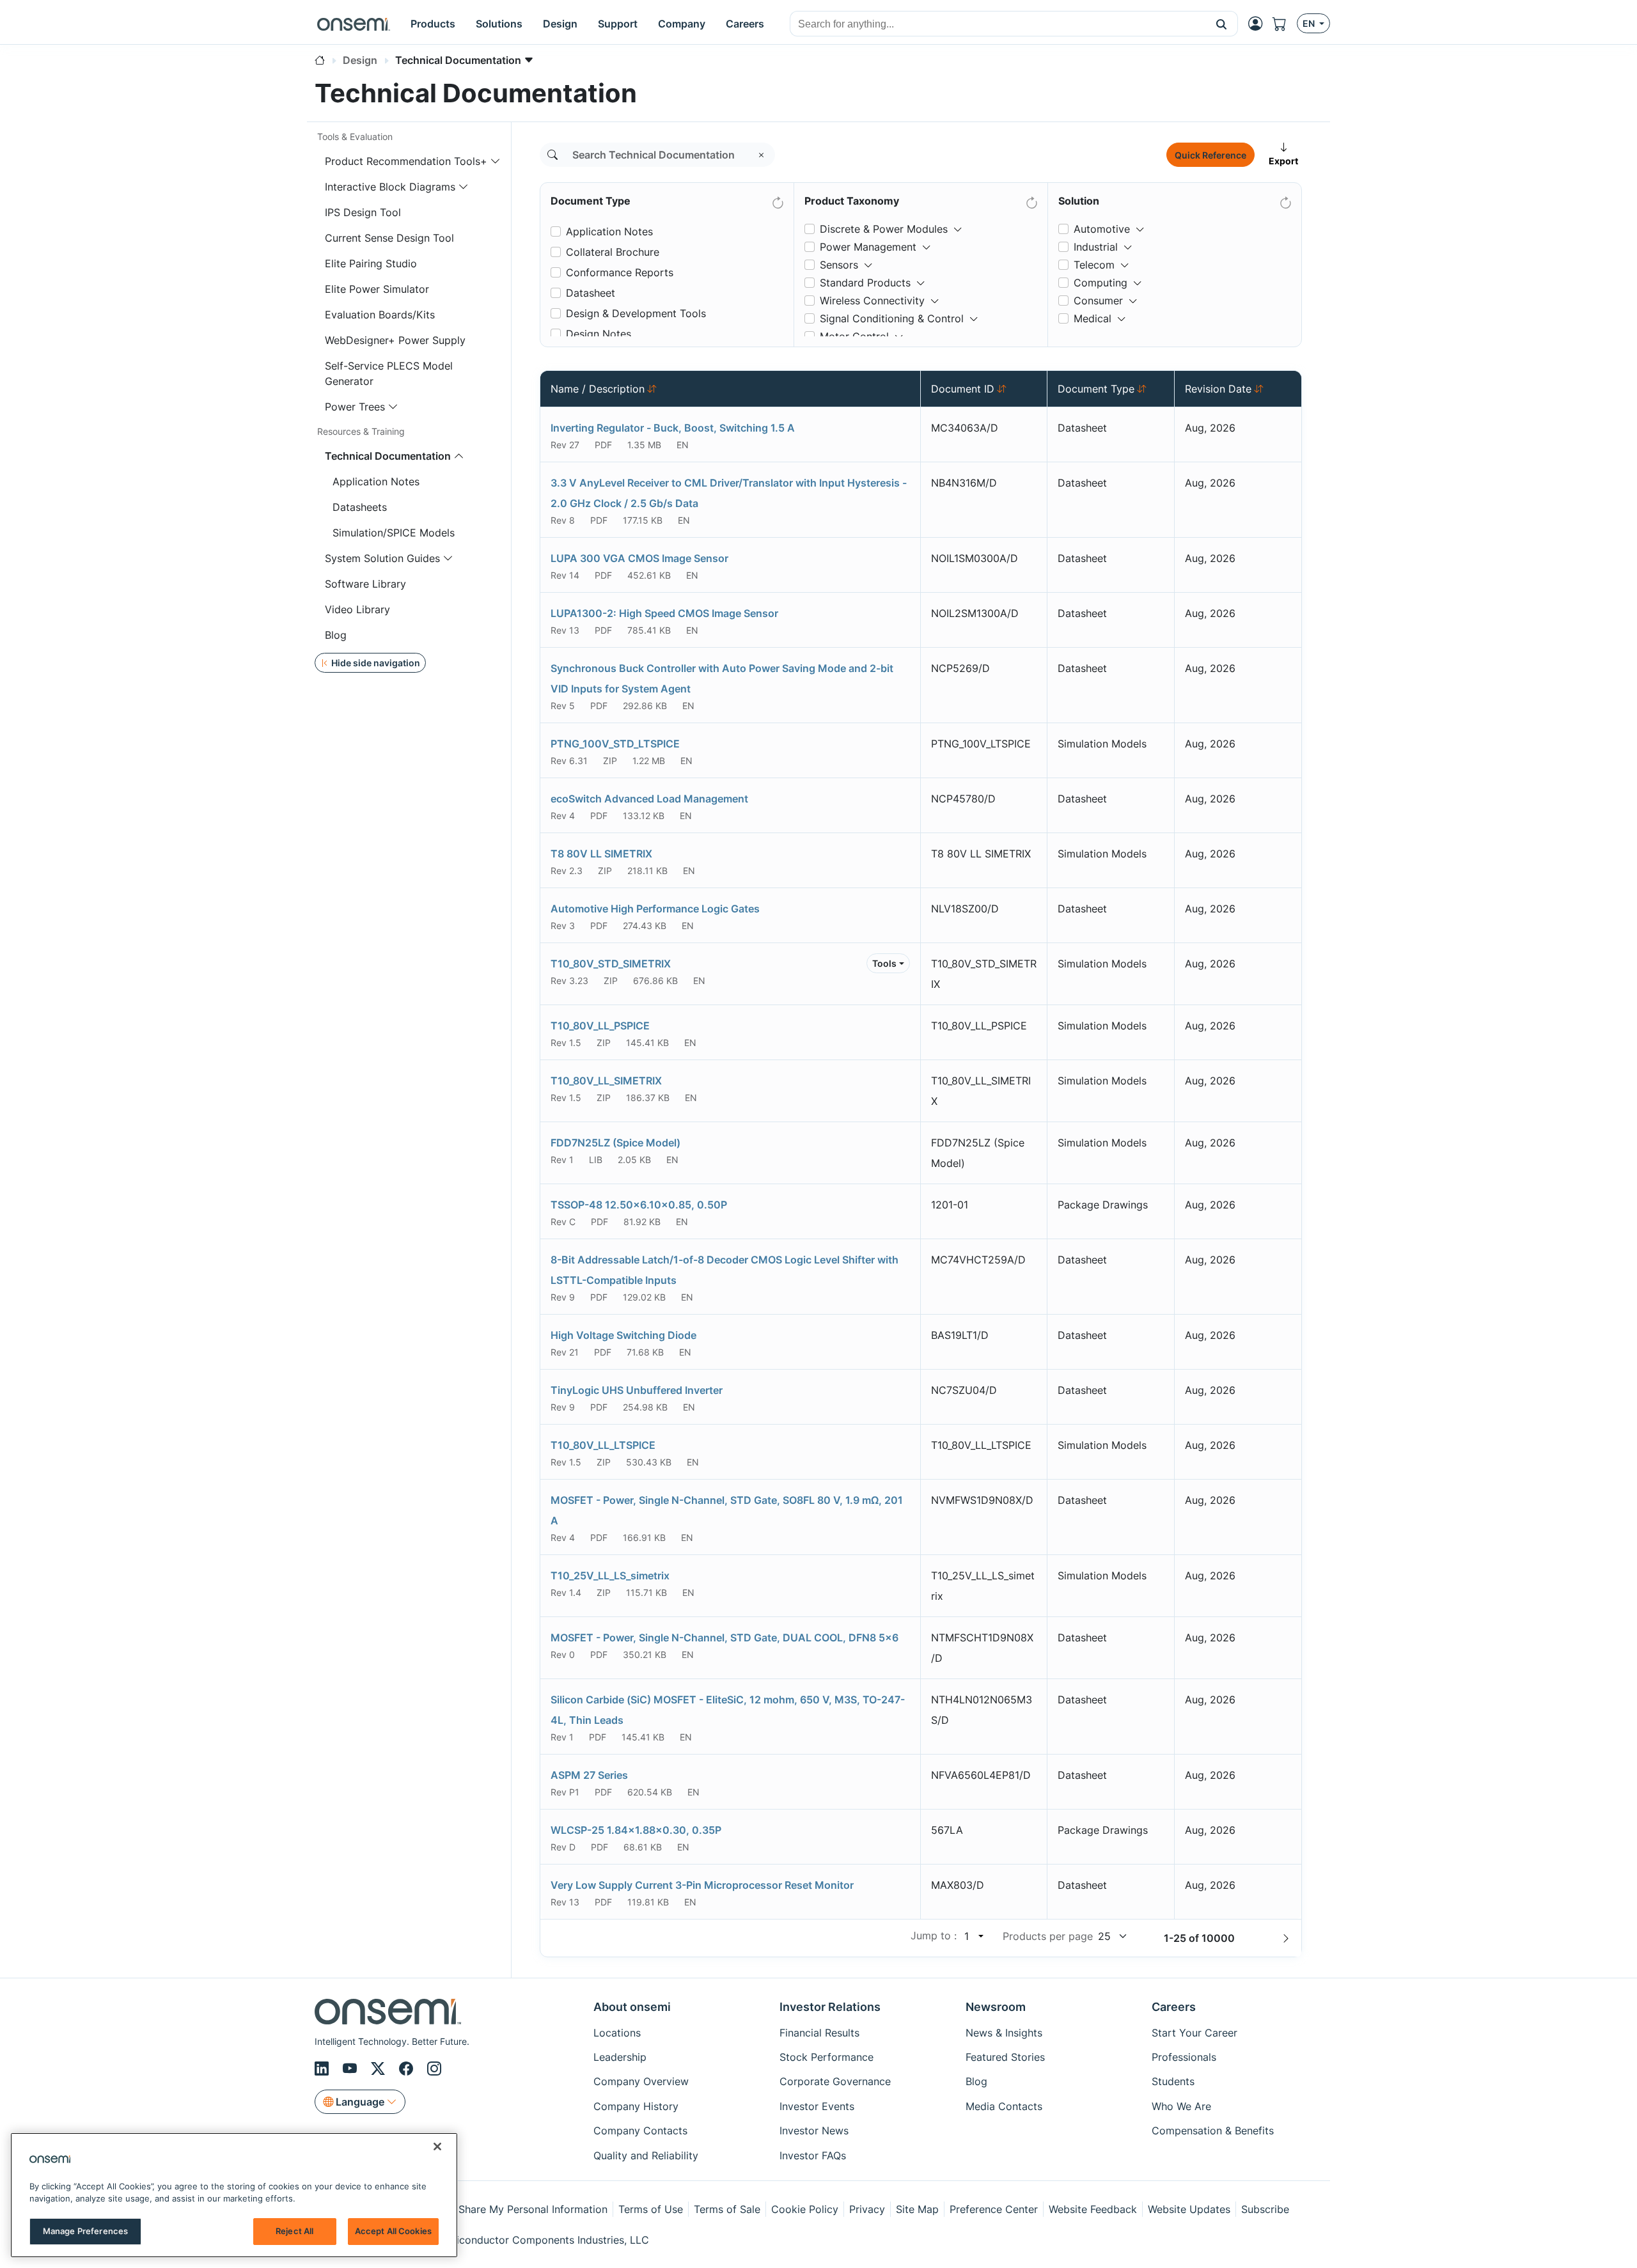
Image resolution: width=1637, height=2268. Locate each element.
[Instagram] (434, 2069)
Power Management (868, 247)
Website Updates (1189, 2209)
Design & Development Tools (636, 313)
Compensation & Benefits (1213, 2131)
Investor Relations (830, 2007)
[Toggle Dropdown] (958, 224)
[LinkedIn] (324, 2069)
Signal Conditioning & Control (892, 318)
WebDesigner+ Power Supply (395, 340)
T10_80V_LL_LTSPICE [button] (603, 1445)
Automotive (1102, 229)
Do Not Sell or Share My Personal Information (497, 2209)
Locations (617, 2033)
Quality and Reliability (646, 2155)
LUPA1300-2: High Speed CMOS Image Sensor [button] (664, 613)
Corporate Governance (835, 2081)
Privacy (867, 2209)
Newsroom (996, 2007)
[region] (234, 2195)
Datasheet (591, 293)
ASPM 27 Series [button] (589, 1775)
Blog (336, 635)
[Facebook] (408, 2069)
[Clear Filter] (777, 200)
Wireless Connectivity (872, 301)
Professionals (1184, 2057)
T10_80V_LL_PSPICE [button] (600, 1026)
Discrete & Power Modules (884, 229)
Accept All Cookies (393, 2231)
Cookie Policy (805, 2209)
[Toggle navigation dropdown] (496, 161)
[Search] (552, 155)
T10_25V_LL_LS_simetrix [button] (610, 1576)
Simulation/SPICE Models (394, 533)
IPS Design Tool (363, 212)
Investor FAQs (813, 2155)
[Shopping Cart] (1285, 24)
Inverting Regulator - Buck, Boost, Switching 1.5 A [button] (673, 428)
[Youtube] (352, 2069)
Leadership (620, 2057)
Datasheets (360, 507)
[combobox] (998, 24)
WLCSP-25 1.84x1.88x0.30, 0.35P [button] (636, 1830)
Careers (1174, 2007)
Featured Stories (1005, 2057)
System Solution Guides (382, 558)
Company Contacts (640, 2131)
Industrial (1096, 247)
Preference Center (994, 2209)
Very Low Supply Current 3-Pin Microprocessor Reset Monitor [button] (702, 1885)
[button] (1222, 24)
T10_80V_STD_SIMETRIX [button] (611, 964)
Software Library (365, 584)
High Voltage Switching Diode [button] (623, 1335)
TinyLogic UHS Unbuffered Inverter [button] (637, 1390)
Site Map (917, 2209)
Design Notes (599, 334)
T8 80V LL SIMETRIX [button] (601, 854)
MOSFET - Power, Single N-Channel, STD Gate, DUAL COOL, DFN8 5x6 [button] (725, 1638)
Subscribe (1265, 2209)
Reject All (294, 2231)
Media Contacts (1004, 2106)
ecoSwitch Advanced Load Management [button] (649, 799)
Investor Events (817, 2106)
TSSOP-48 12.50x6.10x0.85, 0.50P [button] (639, 1205)
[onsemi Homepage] (354, 24)
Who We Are (1181, 2106)
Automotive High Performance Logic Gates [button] (655, 909)
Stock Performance (826, 2057)
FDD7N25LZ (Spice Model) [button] (615, 1143)
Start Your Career (1194, 2033)
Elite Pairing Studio (371, 263)
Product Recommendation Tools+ (406, 161)
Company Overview (641, 2081)
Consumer (1098, 301)
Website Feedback (1093, 2209)
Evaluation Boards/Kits (380, 315)
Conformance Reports (620, 272)
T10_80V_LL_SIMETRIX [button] (606, 1081)
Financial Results (819, 2033)
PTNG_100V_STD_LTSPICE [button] (615, 744)
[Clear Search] (762, 155)
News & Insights (1004, 2033)
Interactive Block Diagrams (390, 187)
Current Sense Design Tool (389, 238)
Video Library (357, 609)
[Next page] (1286, 1938)
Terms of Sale (727, 2209)
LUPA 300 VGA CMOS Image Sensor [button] (639, 558)
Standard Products (865, 283)
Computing (1100, 283)
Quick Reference (1210, 155)
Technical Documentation (388, 456)
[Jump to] (980, 1936)
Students (1173, 2081)
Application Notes (376, 481)
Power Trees (355, 407)
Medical (1093, 318)
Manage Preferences (85, 2231)
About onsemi (632, 2007)
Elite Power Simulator (377, 289)
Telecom (1094, 265)
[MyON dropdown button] (1259, 24)
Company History (636, 2106)
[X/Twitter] (380, 2069)
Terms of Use (651, 2209)
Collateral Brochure (613, 252)
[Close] (437, 2147)
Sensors (839, 265)
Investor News (814, 2131)
